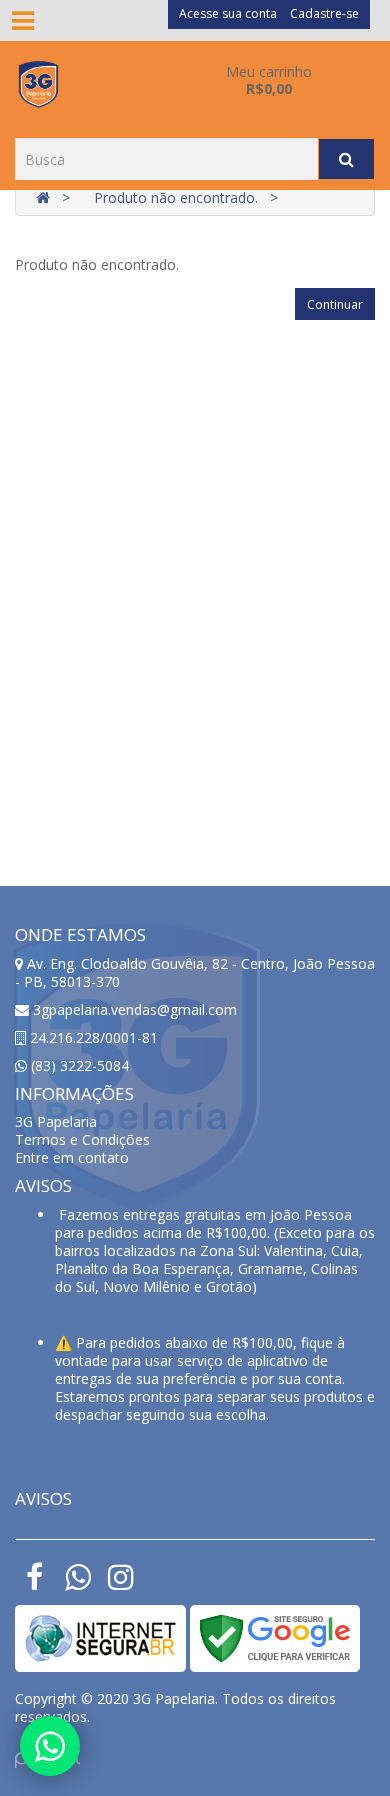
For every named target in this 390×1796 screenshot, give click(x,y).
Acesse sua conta (228, 13)
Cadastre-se (324, 13)
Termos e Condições (82, 1139)
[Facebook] (34, 1582)
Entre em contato (72, 1157)
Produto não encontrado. (176, 197)
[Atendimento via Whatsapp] (50, 1746)
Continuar (335, 304)
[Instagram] (120, 1582)
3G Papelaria (56, 1121)
